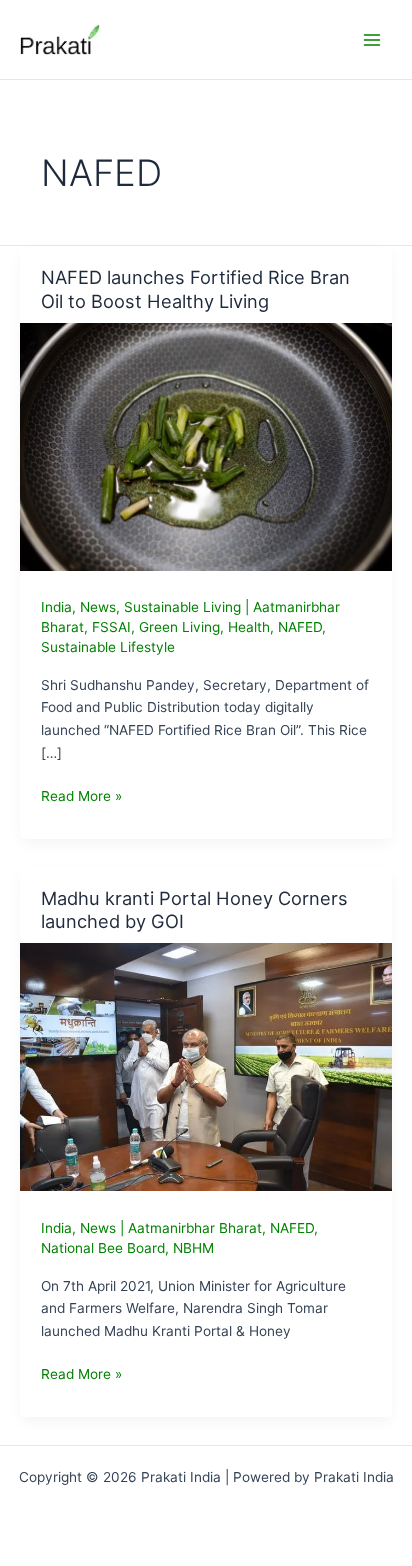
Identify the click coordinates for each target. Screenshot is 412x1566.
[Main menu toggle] (372, 39)
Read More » (81, 797)
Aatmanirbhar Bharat (195, 1228)
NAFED (300, 627)
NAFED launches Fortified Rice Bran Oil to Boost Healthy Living (195, 289)
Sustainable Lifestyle (108, 647)
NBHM (193, 1248)
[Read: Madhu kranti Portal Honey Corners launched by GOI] (206, 1066)
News (98, 607)
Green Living (179, 627)
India (56, 607)
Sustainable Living (182, 607)
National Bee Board (103, 1248)
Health (249, 627)
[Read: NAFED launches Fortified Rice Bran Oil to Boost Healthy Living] (206, 445)
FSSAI (111, 627)
